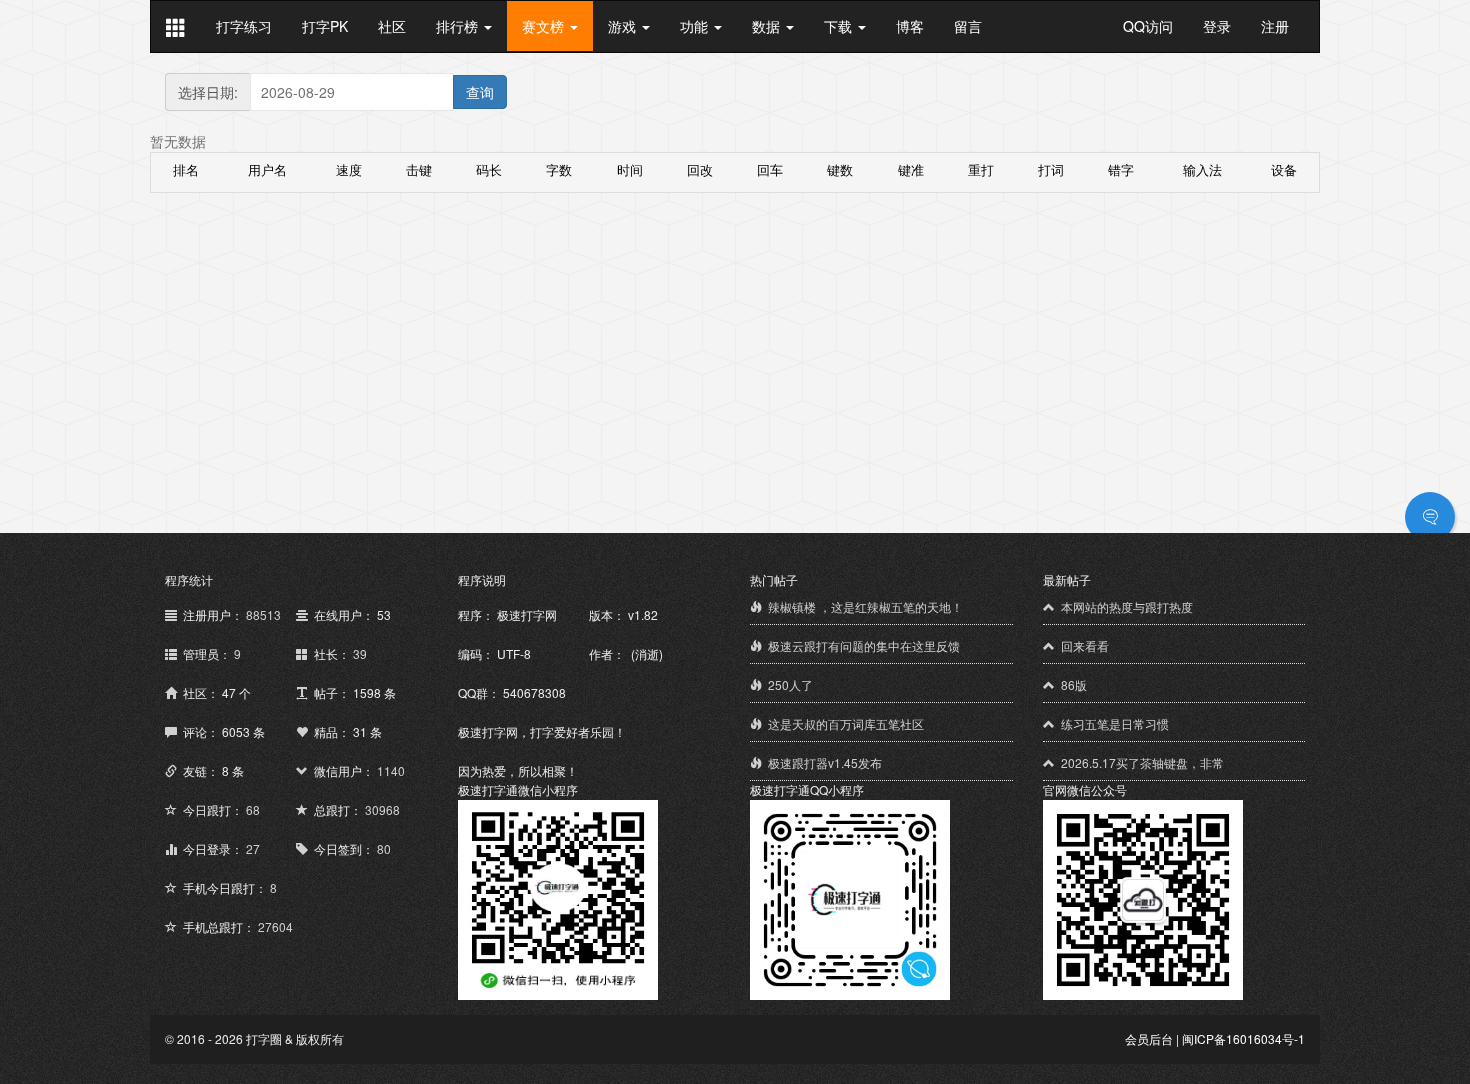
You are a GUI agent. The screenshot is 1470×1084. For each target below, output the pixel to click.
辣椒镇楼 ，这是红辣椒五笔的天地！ (865, 606)
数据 (768, 26)
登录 (1217, 26)
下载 (840, 26)
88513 (263, 614)
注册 (1275, 26)
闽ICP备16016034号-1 (1243, 1038)
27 (253, 848)
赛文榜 (545, 26)
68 (253, 809)
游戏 (624, 26)
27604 (275, 926)
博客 (910, 26)
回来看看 (1085, 645)
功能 (696, 26)
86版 (1074, 684)
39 (360, 653)
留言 (968, 26)
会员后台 (1149, 1038)
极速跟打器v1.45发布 (825, 762)
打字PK (325, 26)
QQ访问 (1148, 26)
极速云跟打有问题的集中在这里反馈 (864, 645)
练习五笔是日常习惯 (1115, 723)
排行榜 (459, 26)
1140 (391, 770)
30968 (382, 809)
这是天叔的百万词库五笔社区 (846, 723)
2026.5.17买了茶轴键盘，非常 (1142, 762)
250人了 (790, 684)
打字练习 (244, 26)
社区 (392, 26)
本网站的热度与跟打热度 (1127, 606)
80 (384, 848)
